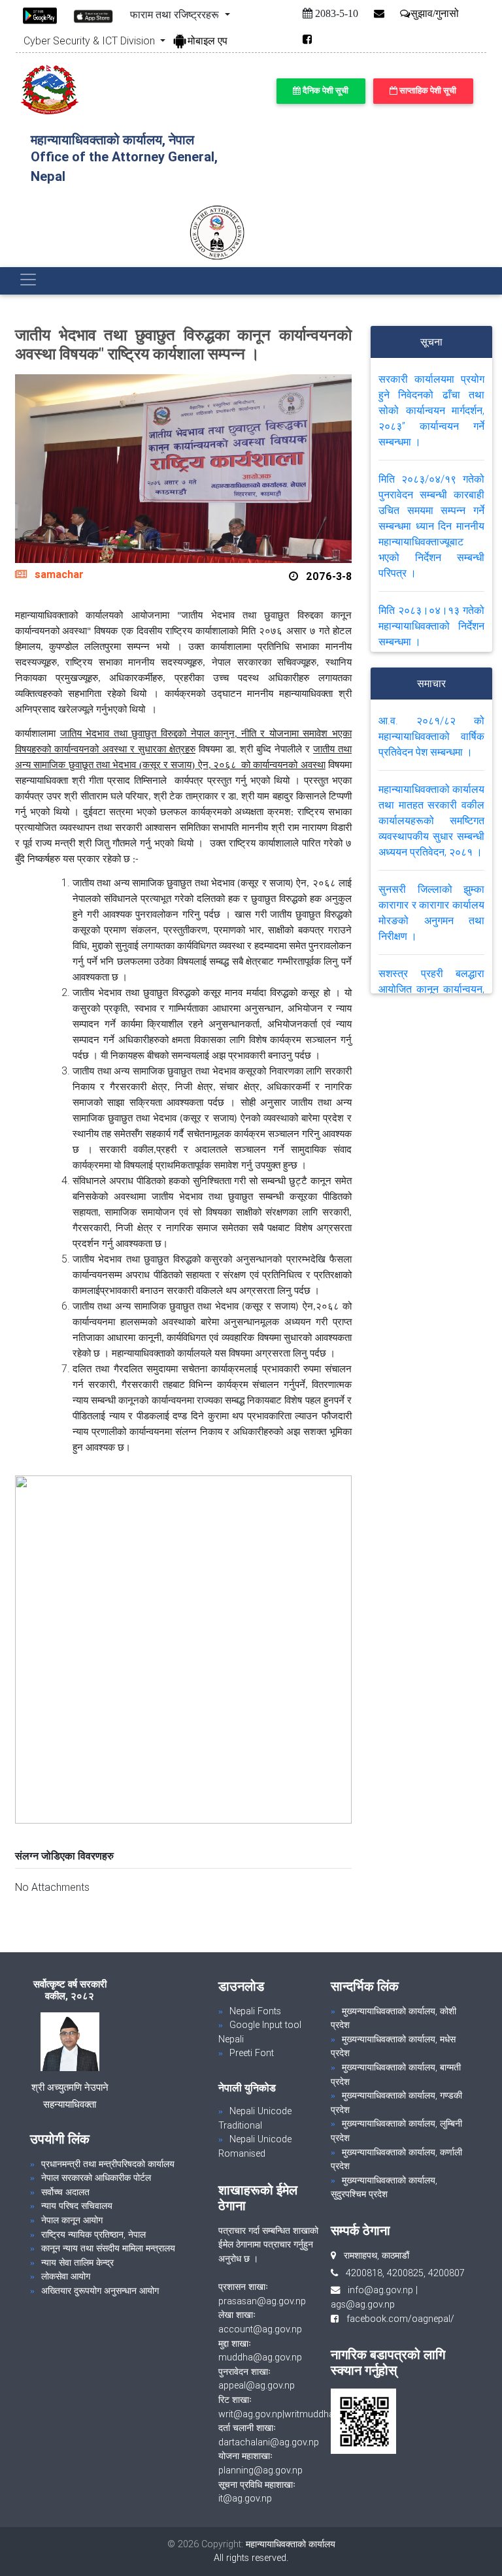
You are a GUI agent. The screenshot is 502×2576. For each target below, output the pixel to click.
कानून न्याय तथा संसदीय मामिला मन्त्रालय (108, 2248)
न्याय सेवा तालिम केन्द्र (77, 2262)
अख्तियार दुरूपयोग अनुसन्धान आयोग (100, 2291)
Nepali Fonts (255, 2011)
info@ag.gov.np (380, 2290)
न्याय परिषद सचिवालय (77, 2206)
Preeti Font (252, 2053)
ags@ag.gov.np (363, 2304)
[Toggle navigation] (28, 280)
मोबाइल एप (208, 40)
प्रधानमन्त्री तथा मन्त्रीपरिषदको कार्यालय (108, 2164)
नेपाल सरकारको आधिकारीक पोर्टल (96, 2178)
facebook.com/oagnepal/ (396, 2319)
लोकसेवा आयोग (66, 2276)
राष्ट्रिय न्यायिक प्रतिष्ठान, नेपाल (93, 2234)
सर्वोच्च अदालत (65, 2192)
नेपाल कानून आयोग (72, 2220)
